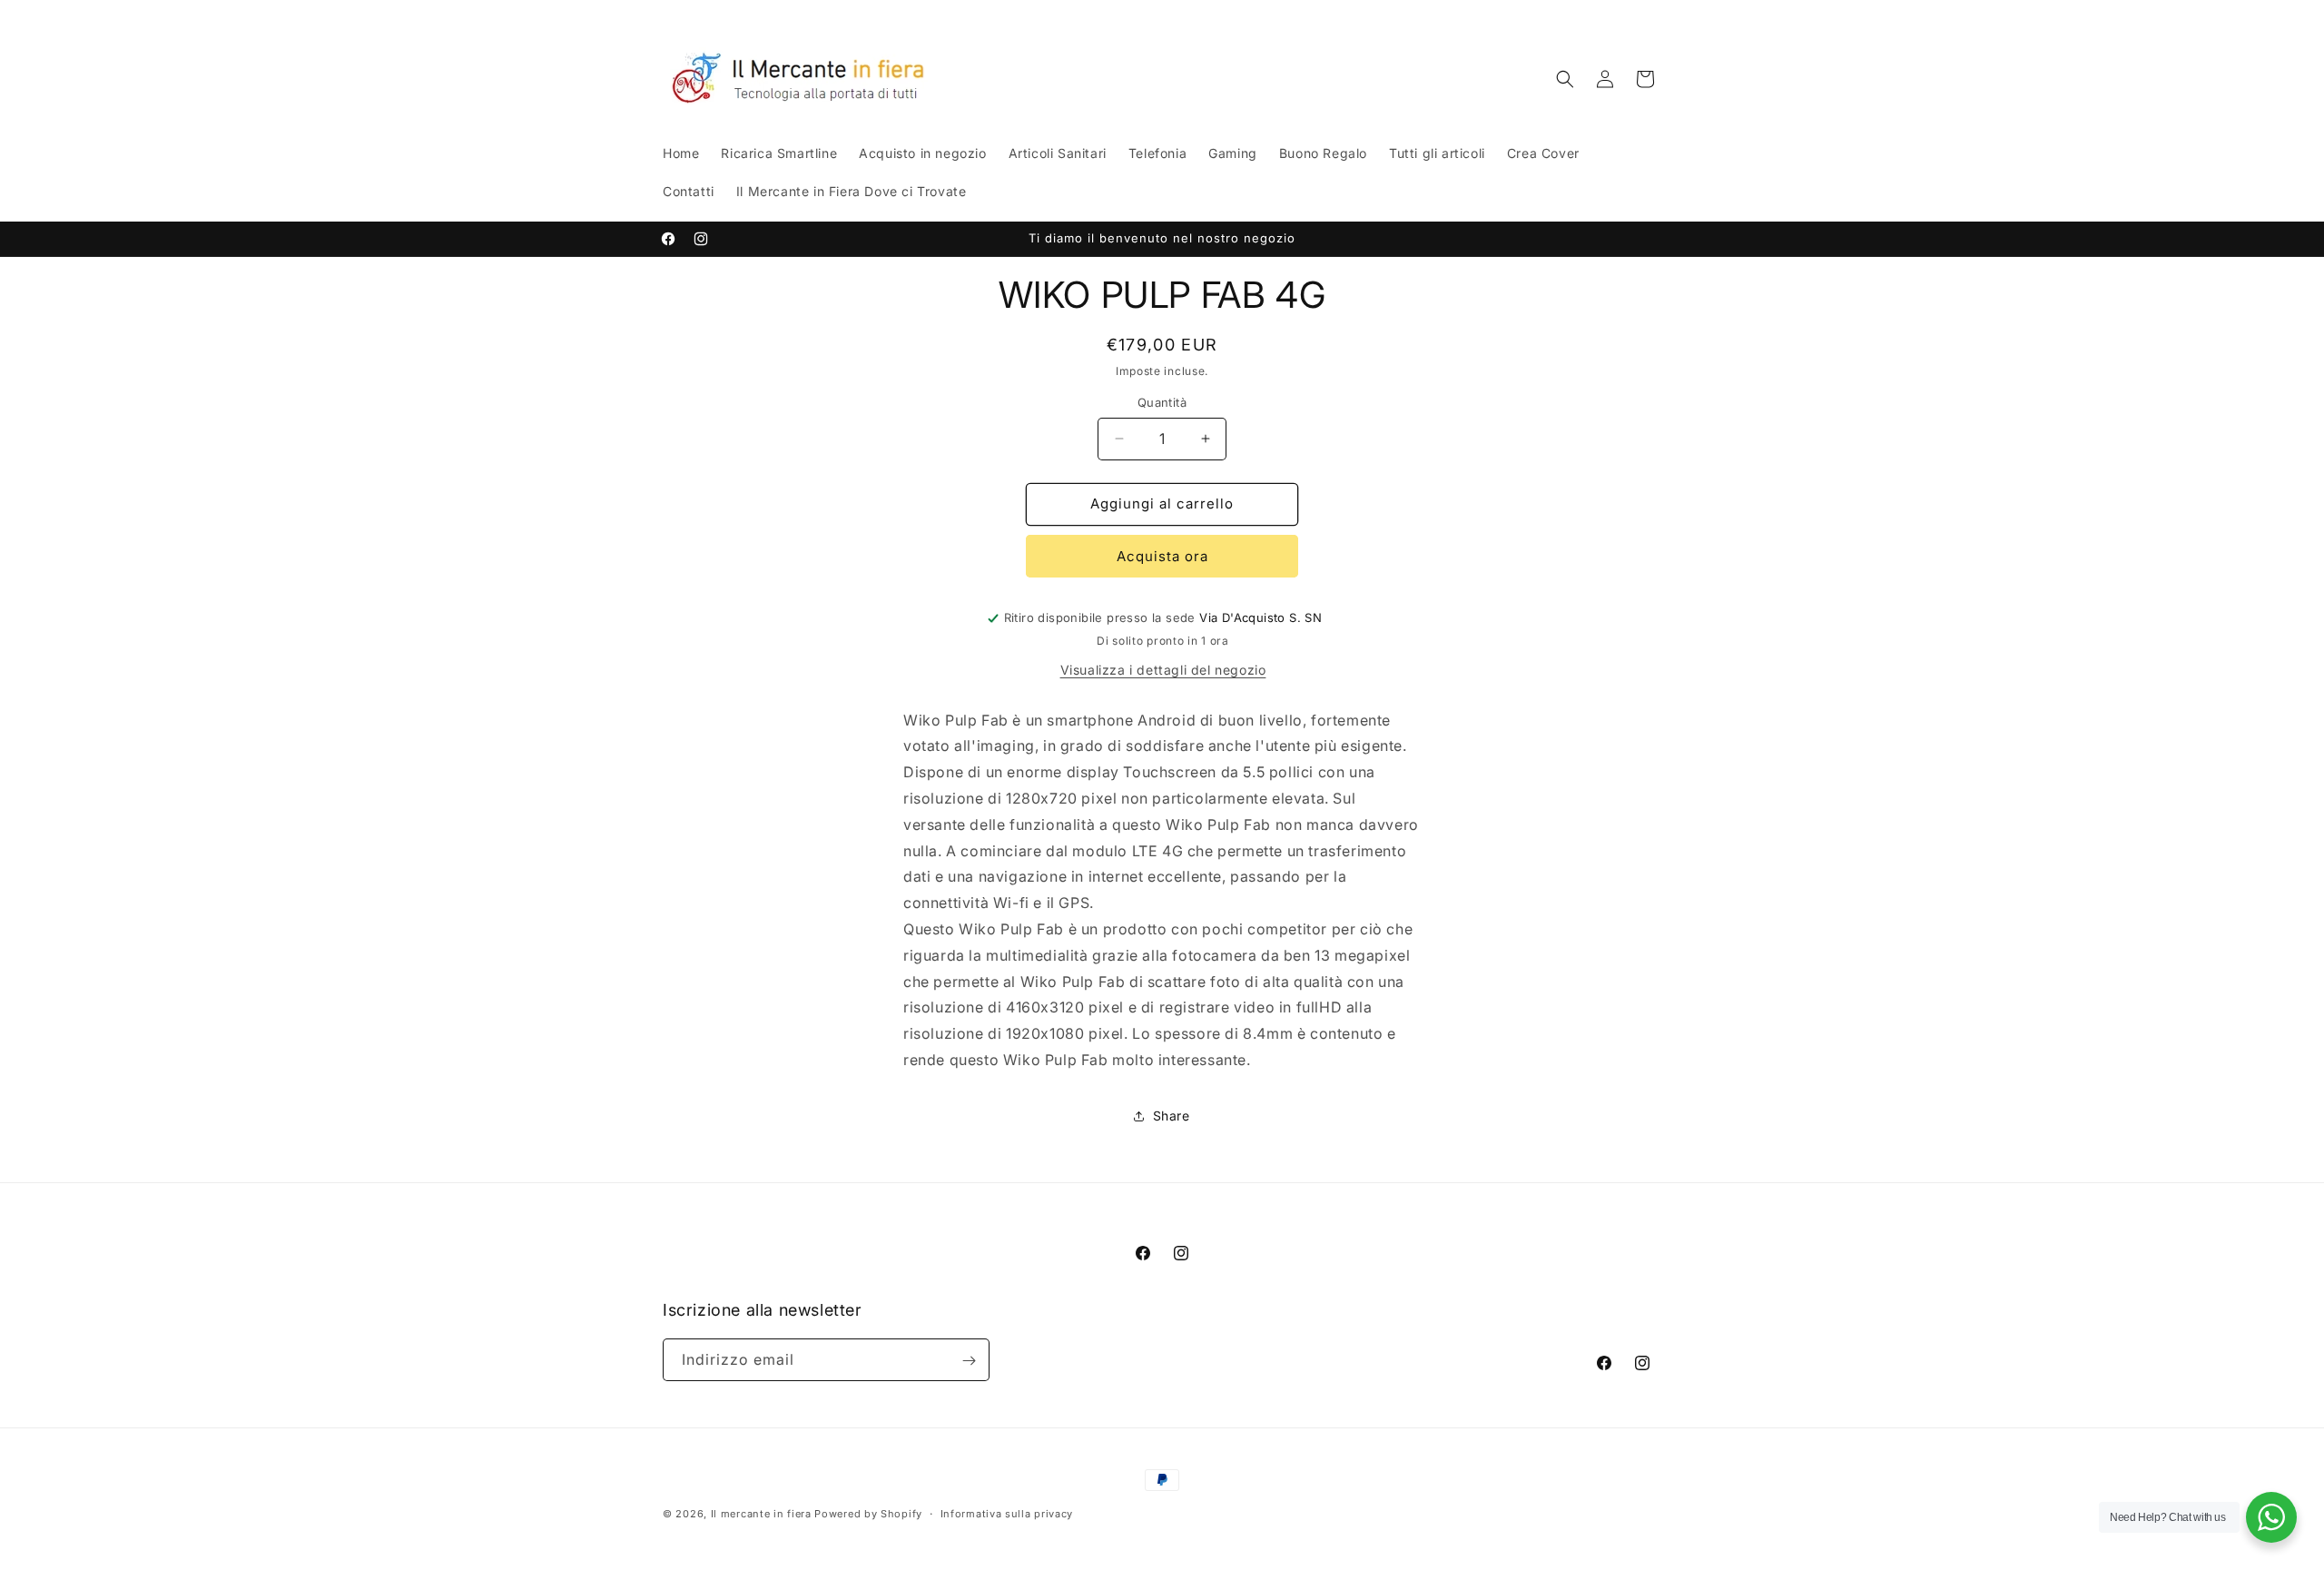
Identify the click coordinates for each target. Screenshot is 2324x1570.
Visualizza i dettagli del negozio (1163, 670)
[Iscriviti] (969, 1361)
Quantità (1162, 402)
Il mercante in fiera (763, 1514)
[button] (1565, 79)
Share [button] (1172, 1116)
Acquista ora (1162, 556)
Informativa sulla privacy (1007, 1513)
